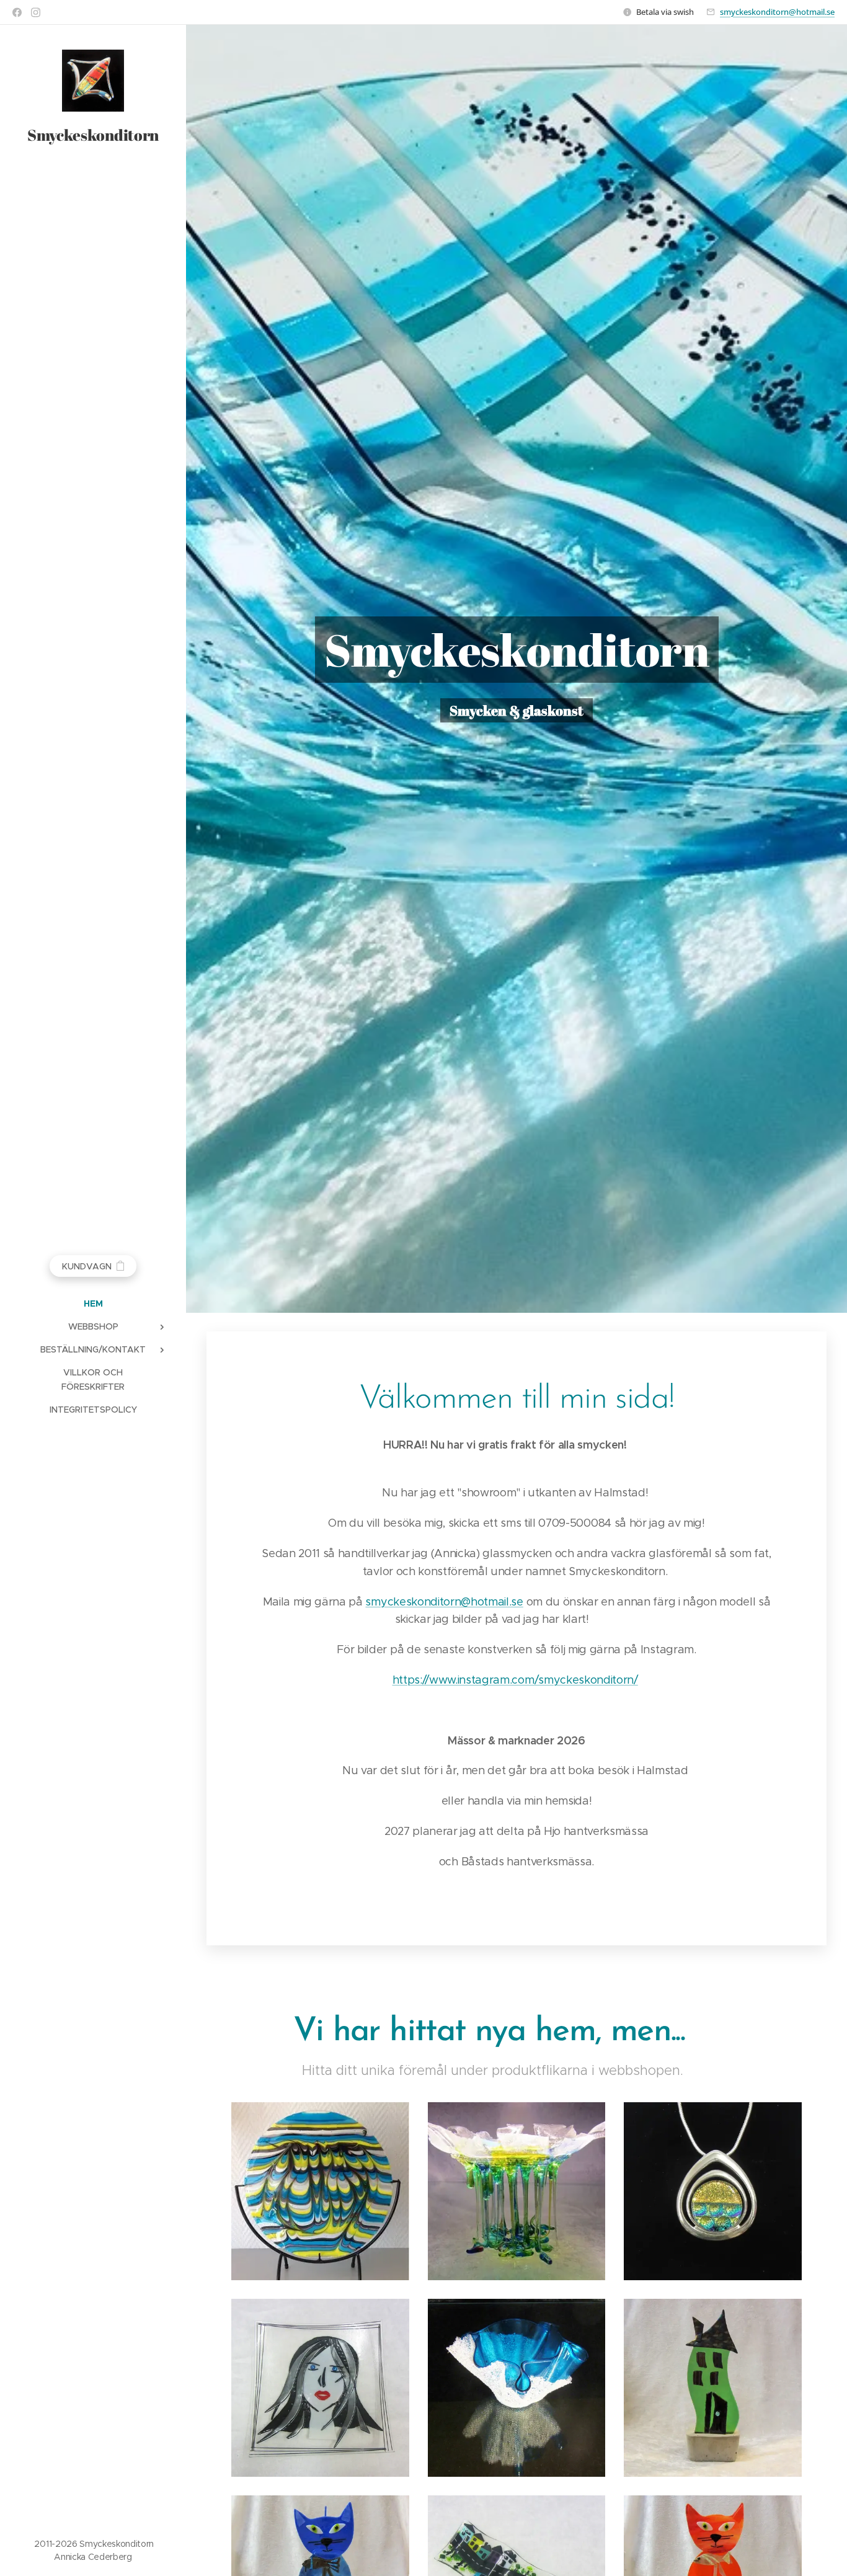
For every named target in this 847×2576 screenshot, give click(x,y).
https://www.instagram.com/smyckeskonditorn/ (515, 1680)
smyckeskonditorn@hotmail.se (777, 12)
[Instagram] (36, 12)
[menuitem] (93, 1304)
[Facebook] (17, 12)
